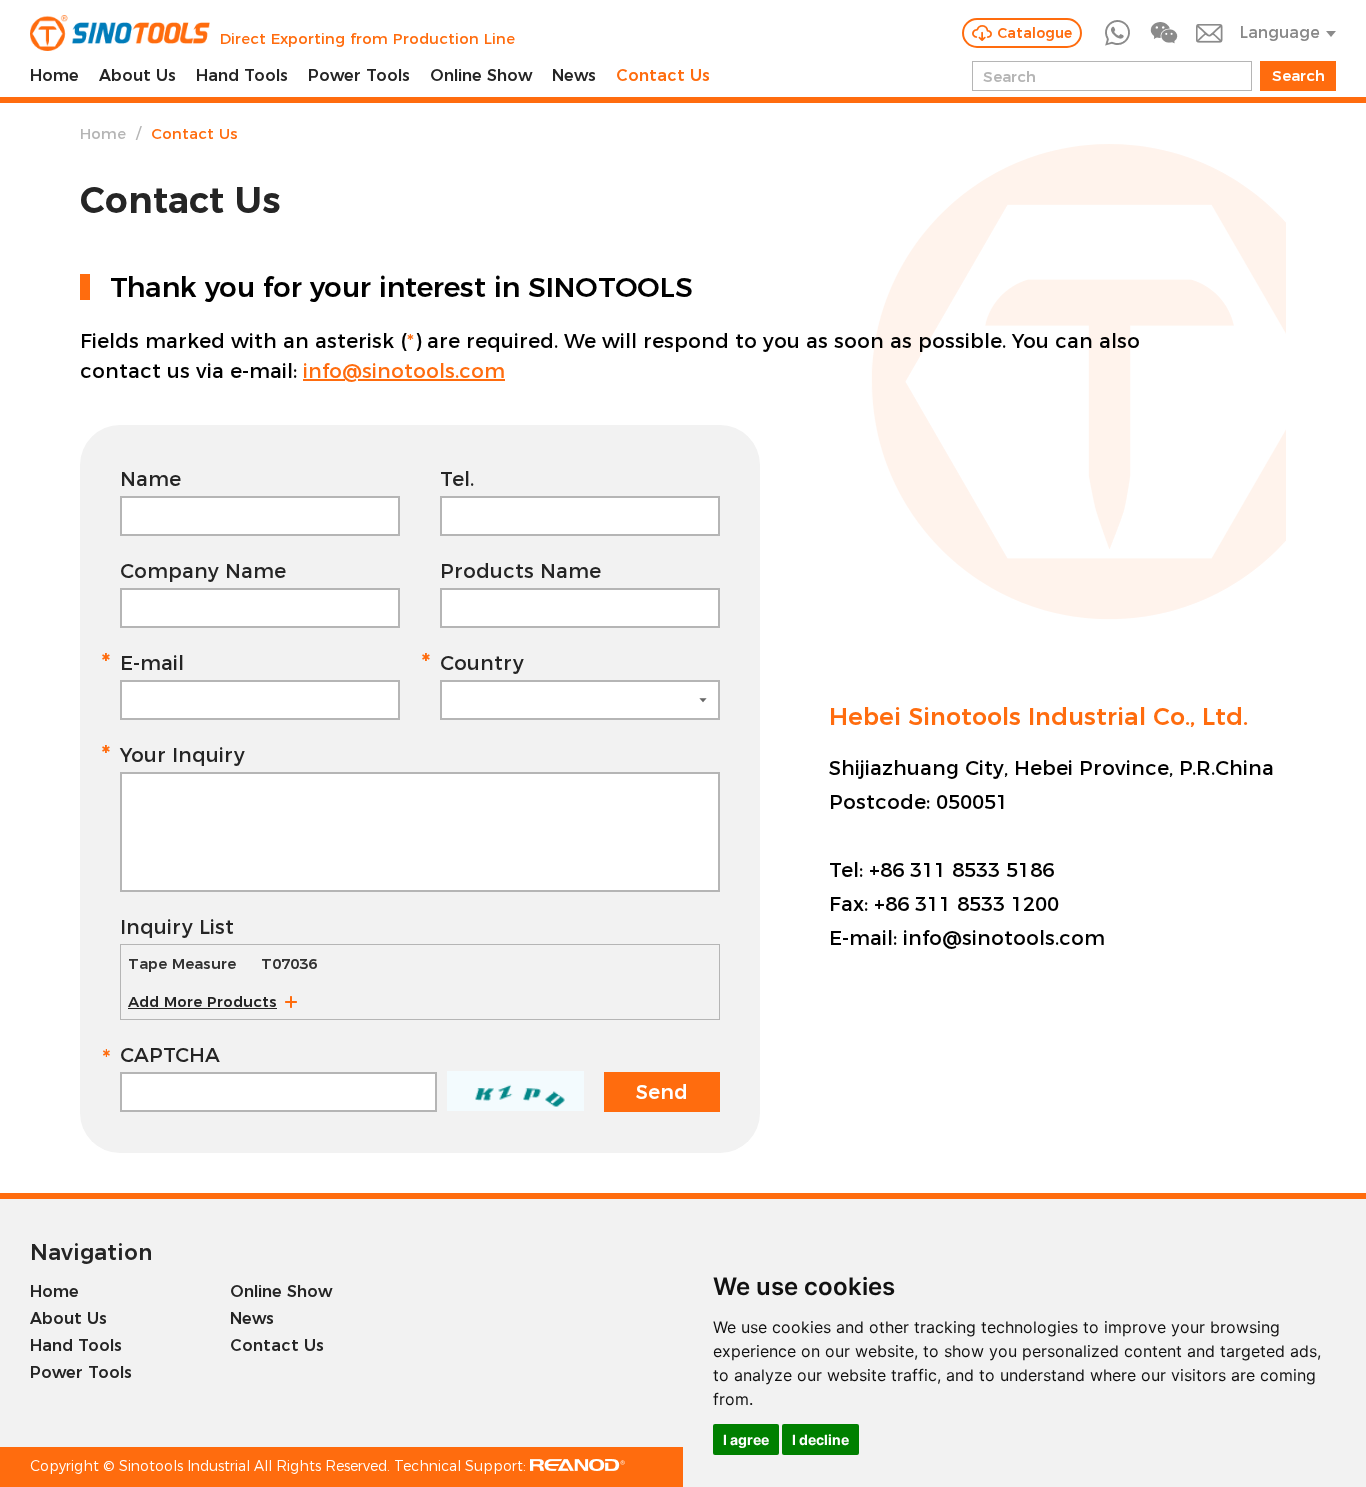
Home (54, 75)
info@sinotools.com (404, 371)
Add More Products (202, 1001)
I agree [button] (746, 1439)
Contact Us (663, 75)
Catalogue (1034, 33)
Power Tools (359, 75)
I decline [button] (820, 1439)
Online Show (481, 75)
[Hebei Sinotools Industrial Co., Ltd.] (120, 33)
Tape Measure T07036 (222, 963)
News (574, 75)
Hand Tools (242, 75)
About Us (137, 75)
